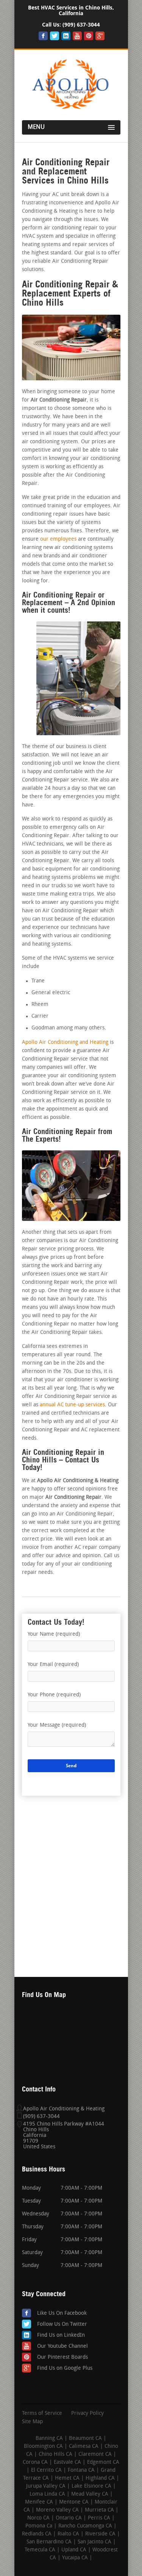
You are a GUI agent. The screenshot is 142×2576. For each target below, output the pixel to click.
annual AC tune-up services (72, 1405)
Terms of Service (42, 2414)
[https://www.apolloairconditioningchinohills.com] (71, 110)
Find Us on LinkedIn (61, 2335)
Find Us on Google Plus (65, 2368)
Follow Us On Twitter (62, 2324)
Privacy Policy (87, 2414)
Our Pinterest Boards (62, 2357)
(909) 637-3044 (81, 25)
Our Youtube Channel (62, 2346)
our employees (58, 539)
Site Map (32, 2422)
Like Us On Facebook (62, 2313)
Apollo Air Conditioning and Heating (65, 1042)
